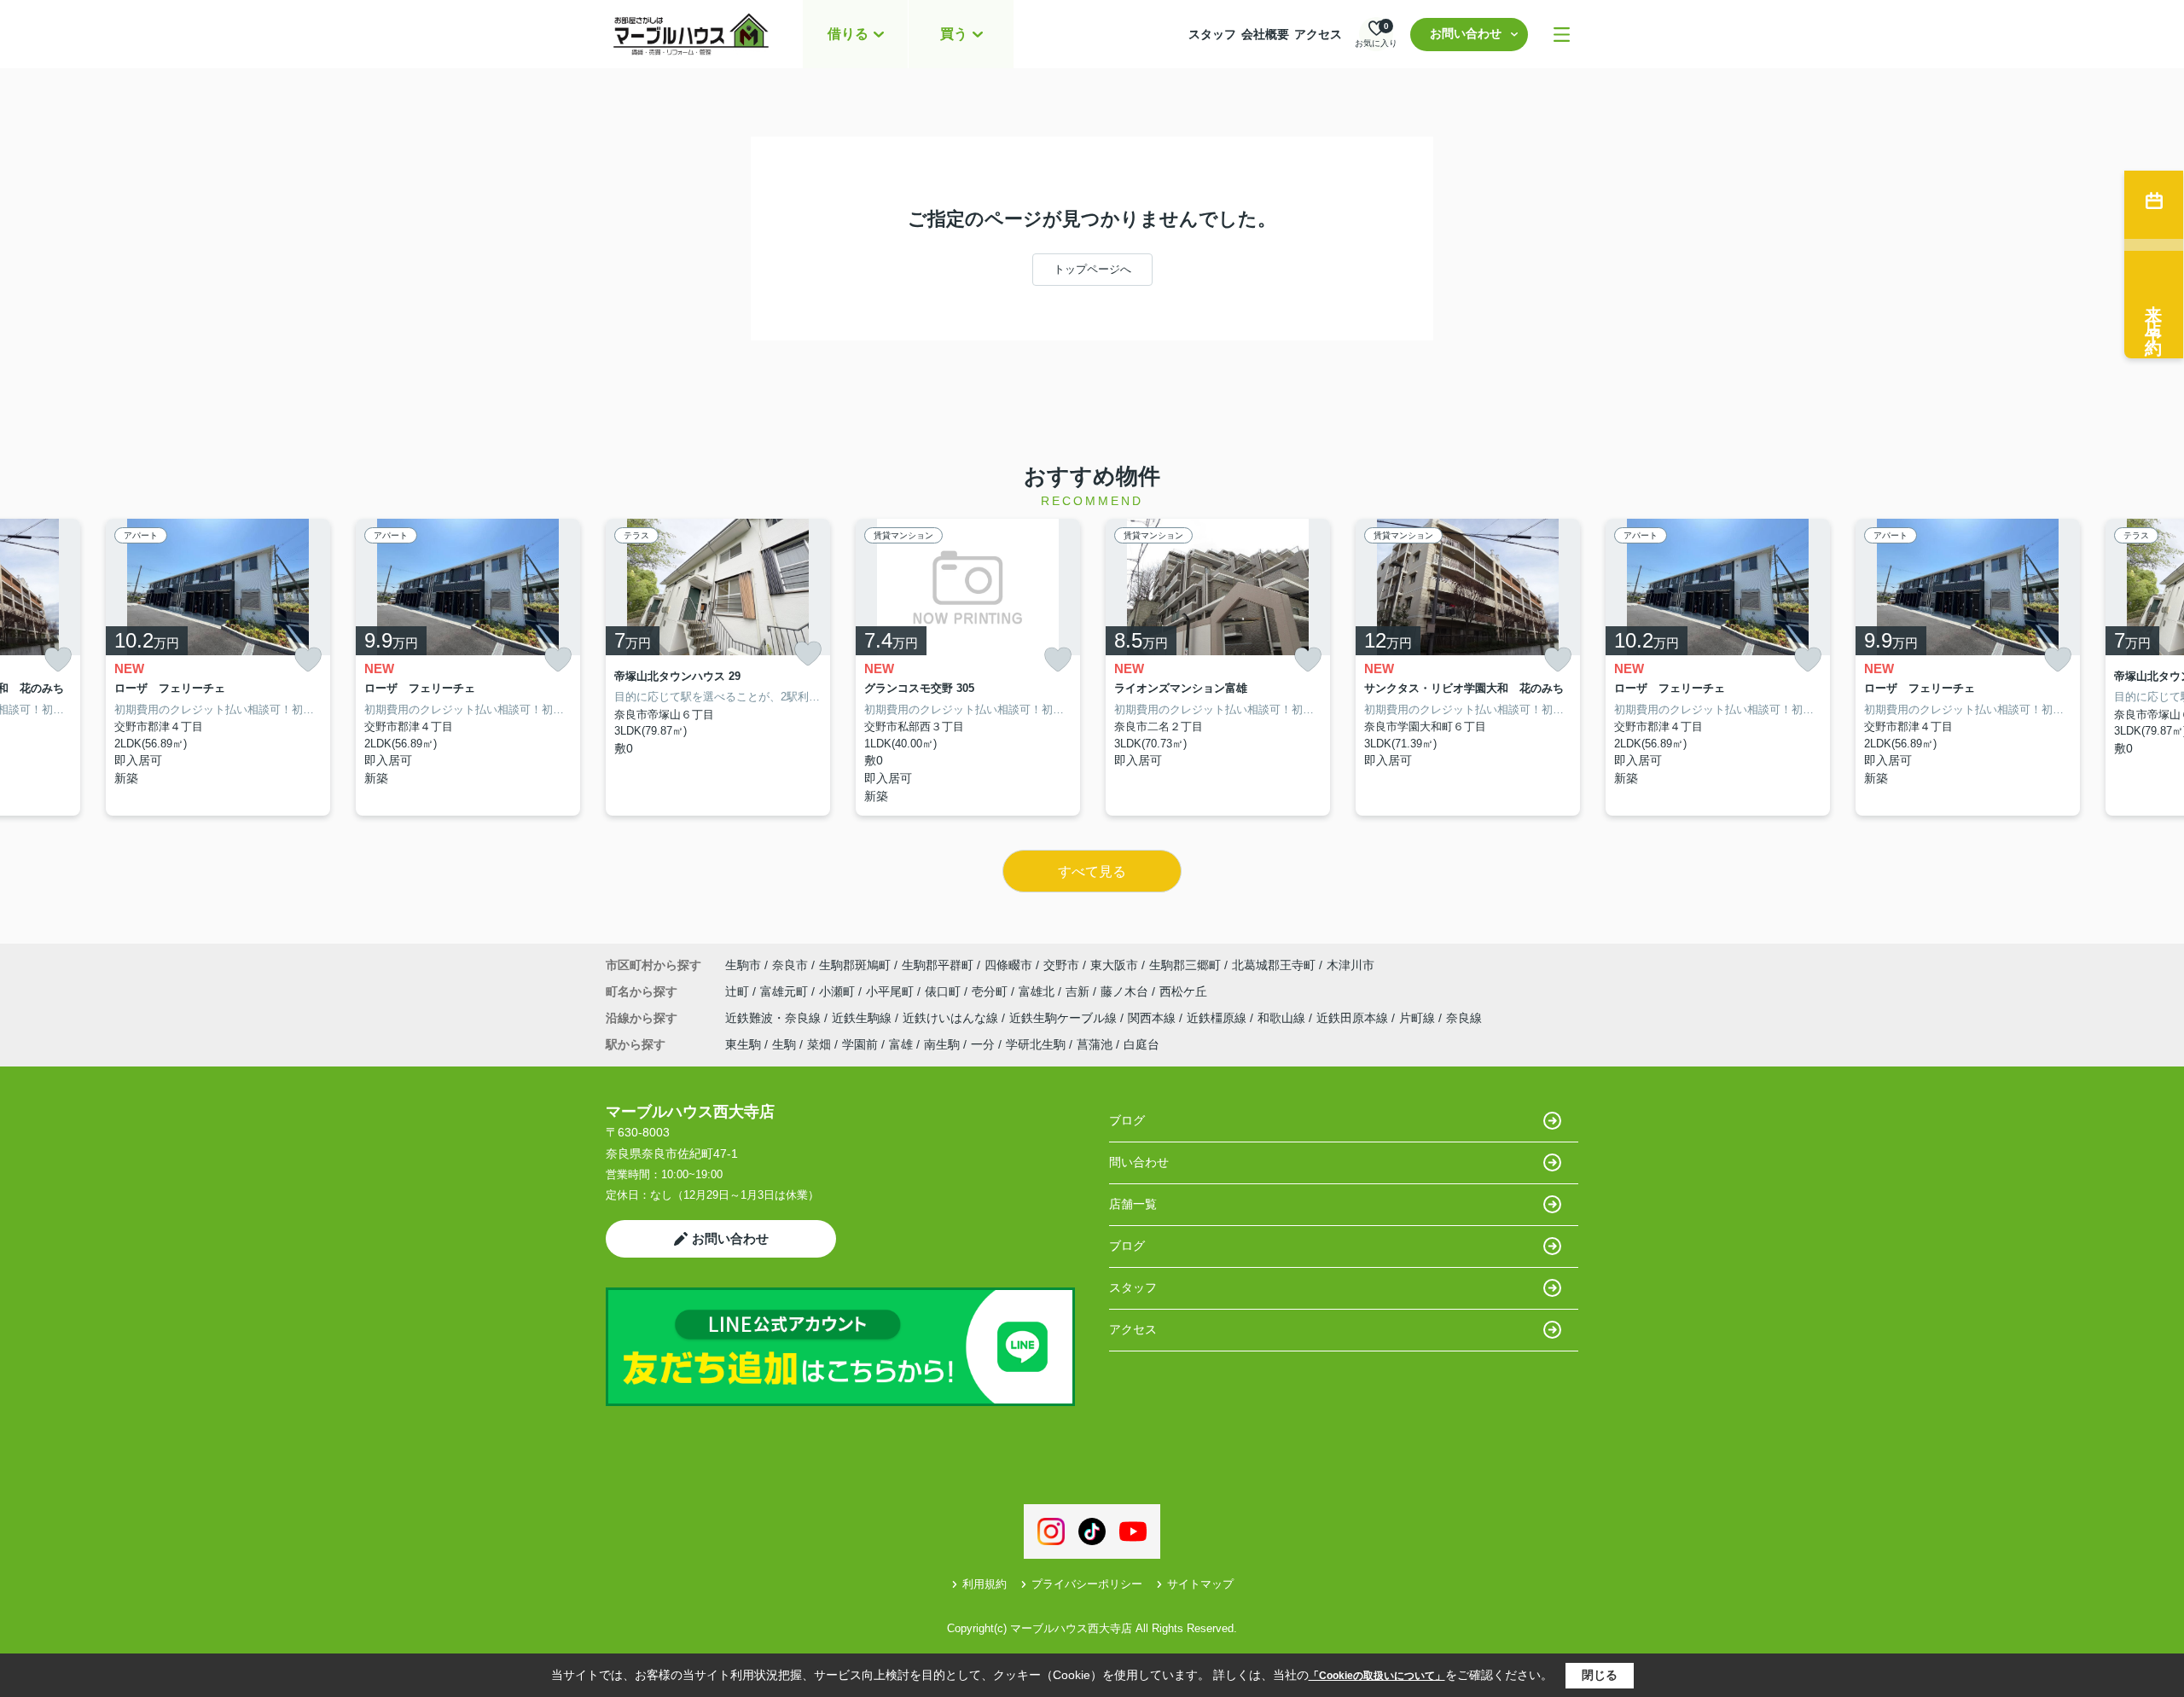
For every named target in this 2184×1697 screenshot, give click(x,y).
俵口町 (944, 991)
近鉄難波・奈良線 (775, 1018)
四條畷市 (1008, 965)
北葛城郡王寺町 (1274, 965)
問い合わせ (1139, 1162)
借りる (848, 34)
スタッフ (1212, 34)
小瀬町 (839, 991)
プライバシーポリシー (1087, 1584)
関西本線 (1153, 1018)
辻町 (739, 991)
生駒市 (743, 965)
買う (954, 34)
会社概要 (1265, 34)
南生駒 (942, 1044)
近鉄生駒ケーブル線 (1065, 1018)
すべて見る (1092, 872)
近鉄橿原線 (1218, 1018)
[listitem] (718, 668)
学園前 (860, 1044)
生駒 (784, 1044)
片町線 (1419, 1018)
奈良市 (790, 965)
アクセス (1318, 34)
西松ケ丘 (1183, 991)
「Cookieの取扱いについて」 (1377, 1676)
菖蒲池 (1095, 1044)
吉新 (1079, 991)
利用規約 (985, 1584)
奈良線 (1464, 1018)
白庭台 (1141, 1044)
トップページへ (1092, 269)
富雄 (901, 1044)
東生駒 (743, 1044)
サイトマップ (1200, 1584)
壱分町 (991, 991)
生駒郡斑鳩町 (855, 965)
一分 (983, 1044)
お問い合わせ (1466, 33)
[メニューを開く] (1562, 35)
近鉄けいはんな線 (952, 1018)
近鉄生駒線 (863, 1018)
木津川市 (1350, 965)
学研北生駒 (1036, 1044)
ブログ (1127, 1120)
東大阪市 (1114, 965)
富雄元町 (786, 991)
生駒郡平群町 (938, 965)
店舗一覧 (1133, 1204)
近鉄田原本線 (1354, 1018)
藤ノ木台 (1126, 991)
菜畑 (819, 1044)
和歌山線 (1283, 1018)
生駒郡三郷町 (1185, 965)
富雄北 (1038, 991)
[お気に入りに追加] (58, 660)
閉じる (1600, 1675)
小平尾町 (892, 991)
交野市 (1061, 965)
